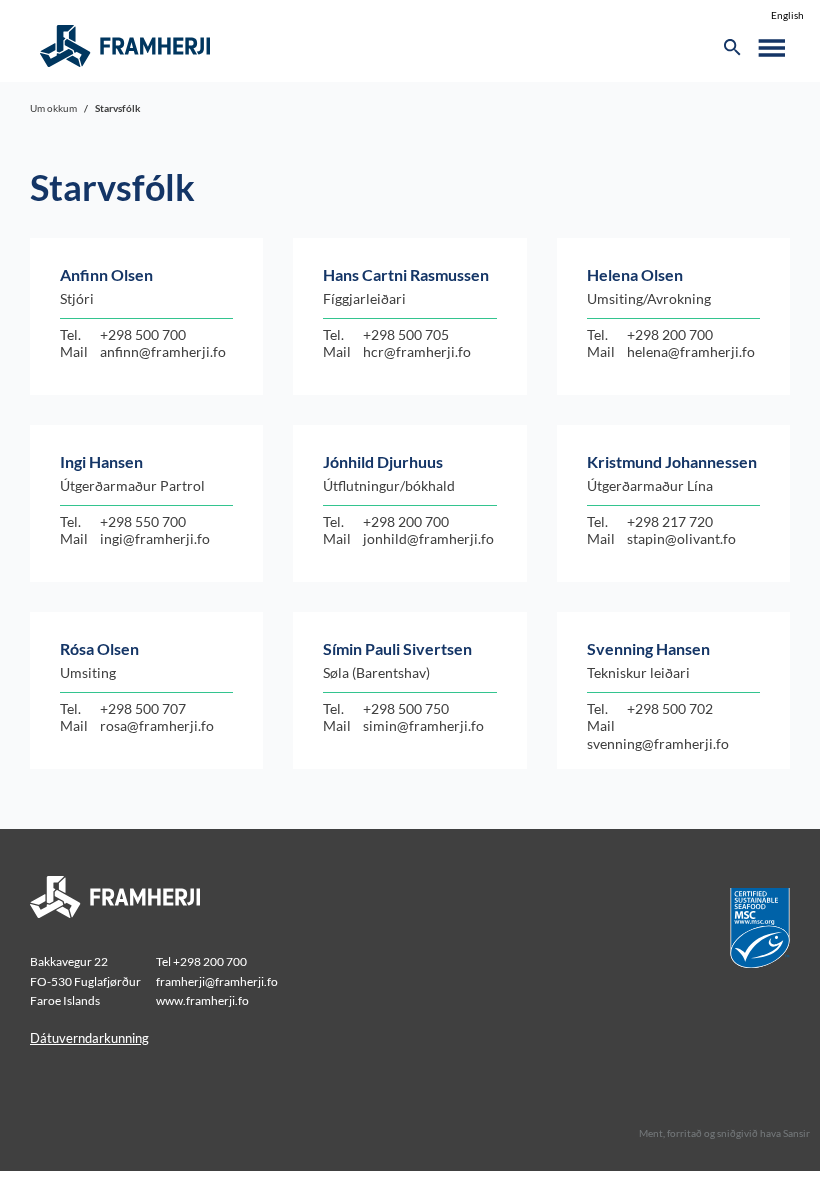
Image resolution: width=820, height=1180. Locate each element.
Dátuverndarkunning (89, 1038)
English (787, 15)
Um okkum (53, 108)
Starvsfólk (118, 108)
